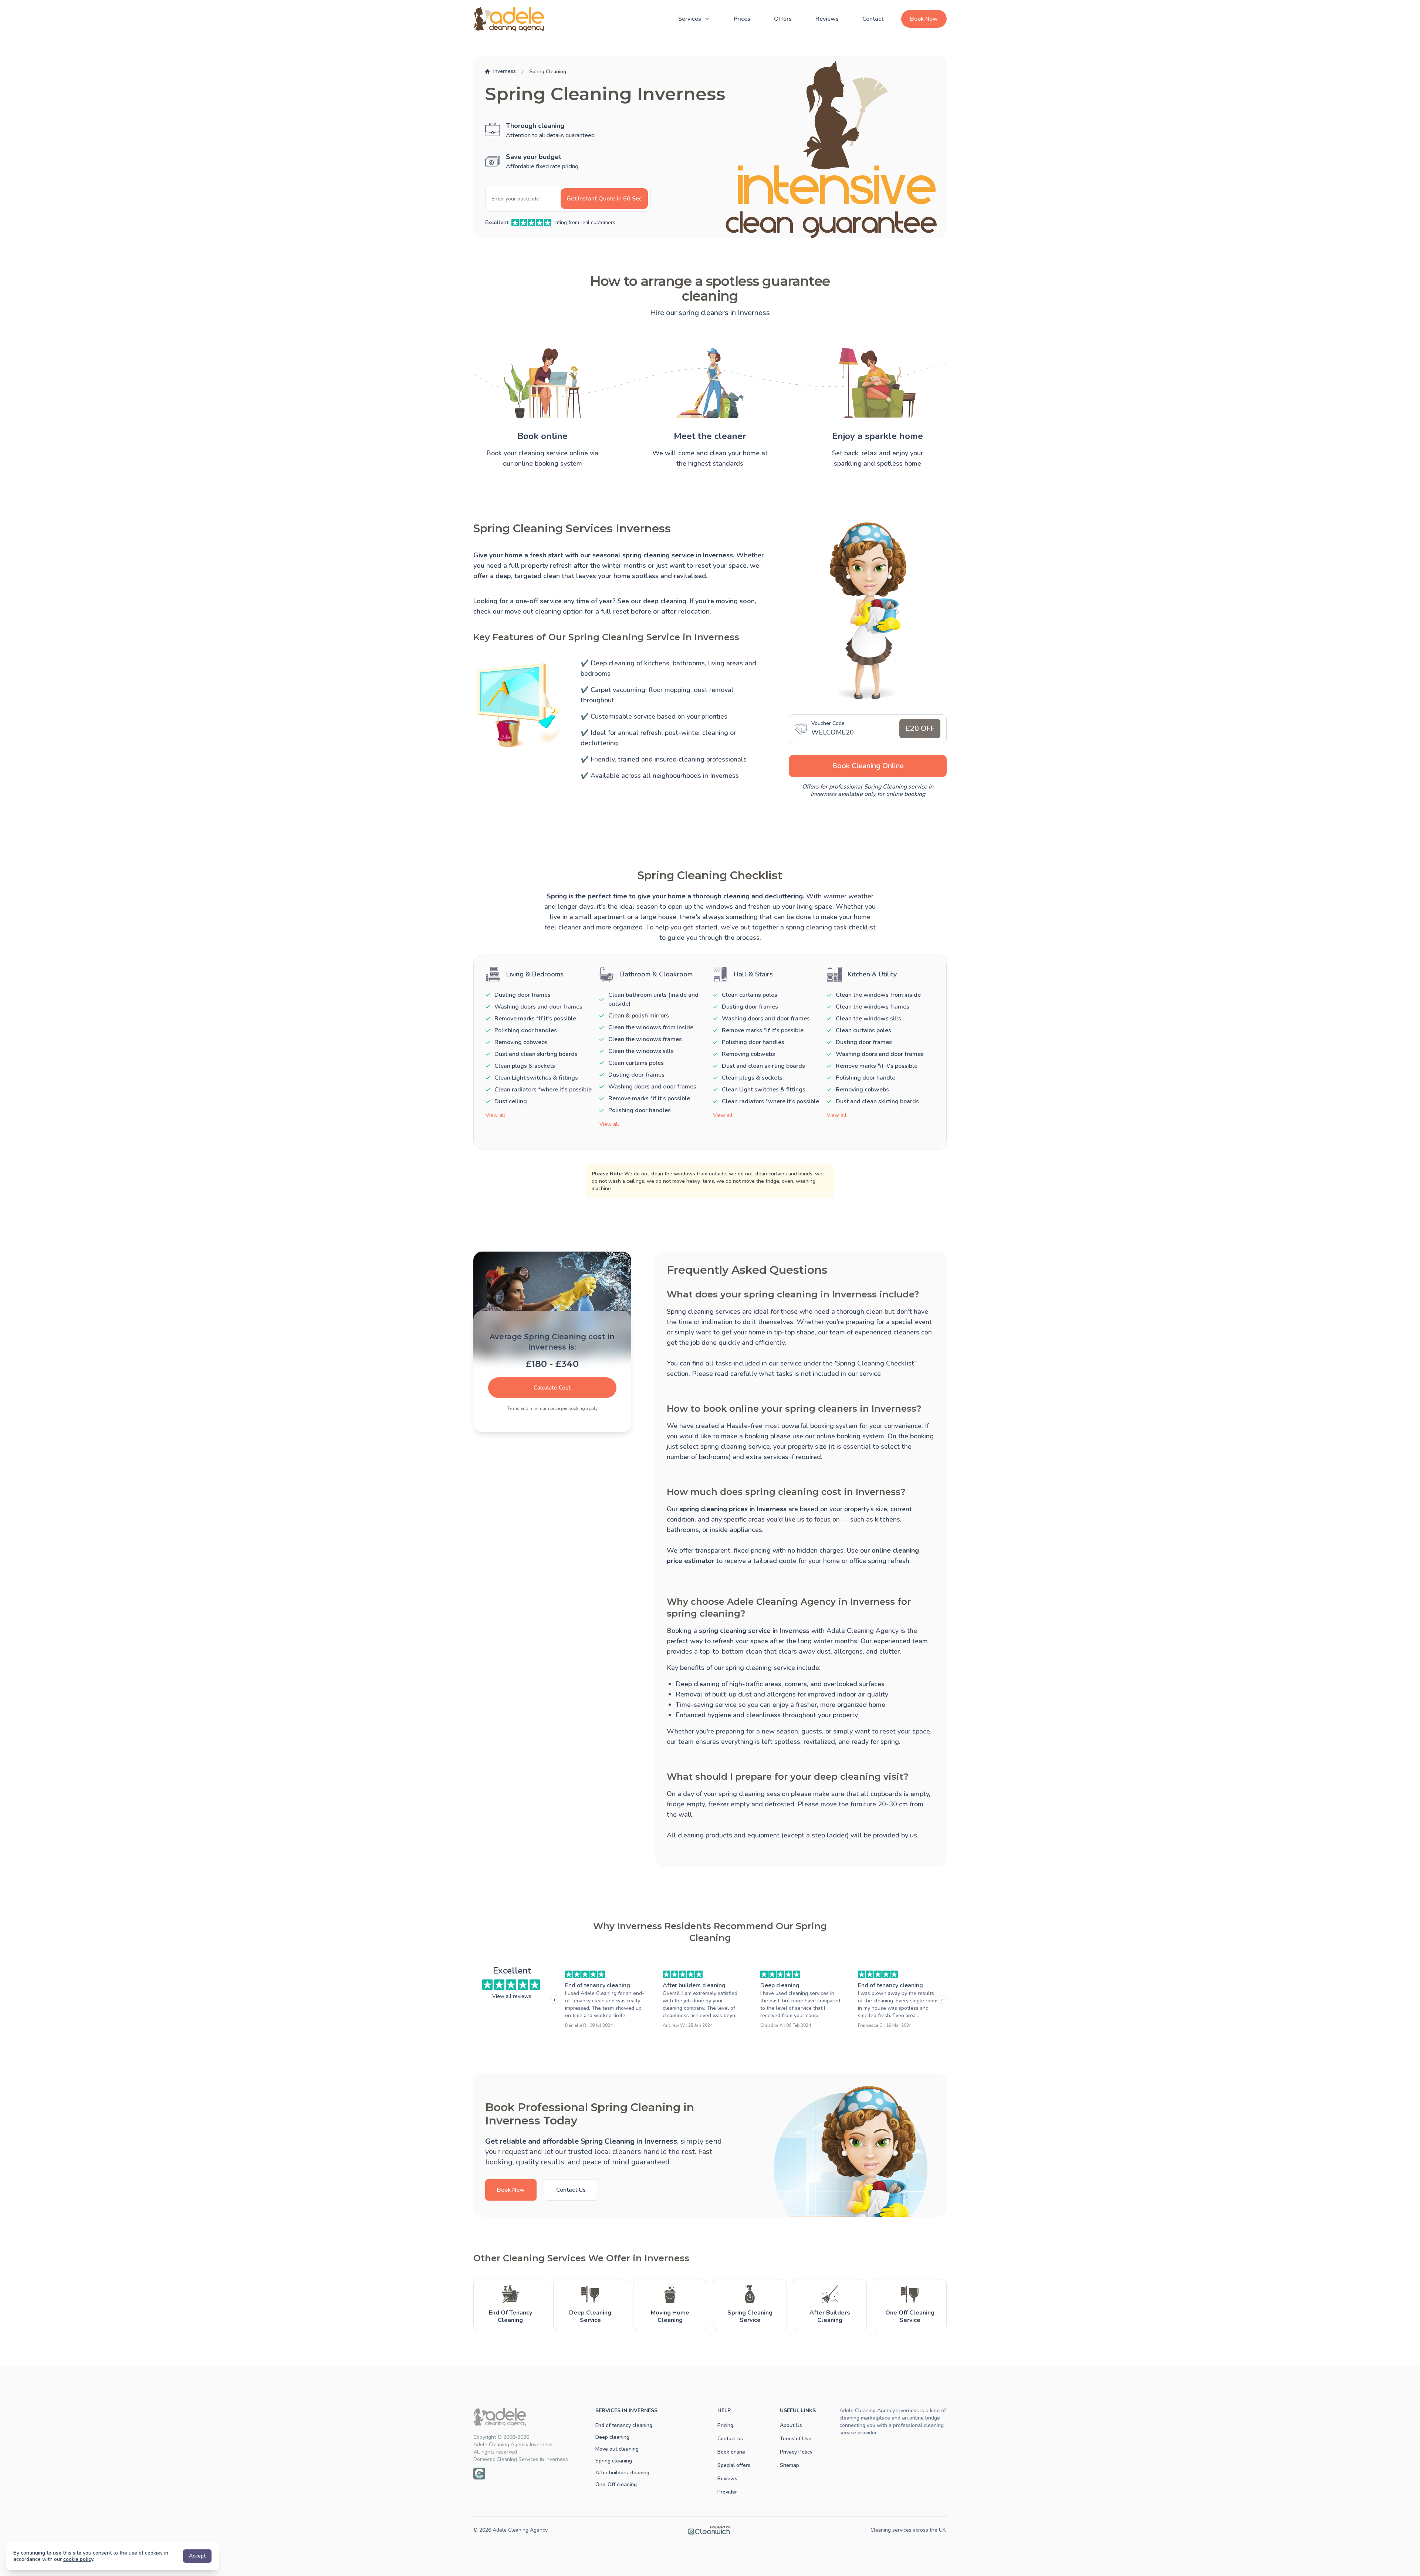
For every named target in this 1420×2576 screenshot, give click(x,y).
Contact (873, 19)
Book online (731, 2452)
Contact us (730, 2439)
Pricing (725, 2425)
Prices (742, 19)
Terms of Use (796, 2439)
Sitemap (790, 2465)
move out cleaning (533, 611)
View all (495, 1115)
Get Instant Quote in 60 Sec (604, 199)
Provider (727, 2492)
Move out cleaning (617, 2449)
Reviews (827, 19)
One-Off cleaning (616, 2484)
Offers (783, 19)
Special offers (734, 2465)
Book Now (924, 19)
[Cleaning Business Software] (709, 2530)
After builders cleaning (694, 1985)
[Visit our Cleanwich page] (479, 2474)
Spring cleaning (614, 2461)
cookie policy (78, 2559)
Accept (197, 2556)
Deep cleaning (780, 1985)
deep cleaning (665, 601)
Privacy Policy (796, 2452)
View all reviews (512, 1996)
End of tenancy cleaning (598, 1985)
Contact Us (571, 2190)
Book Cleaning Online (868, 766)
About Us (791, 2425)
